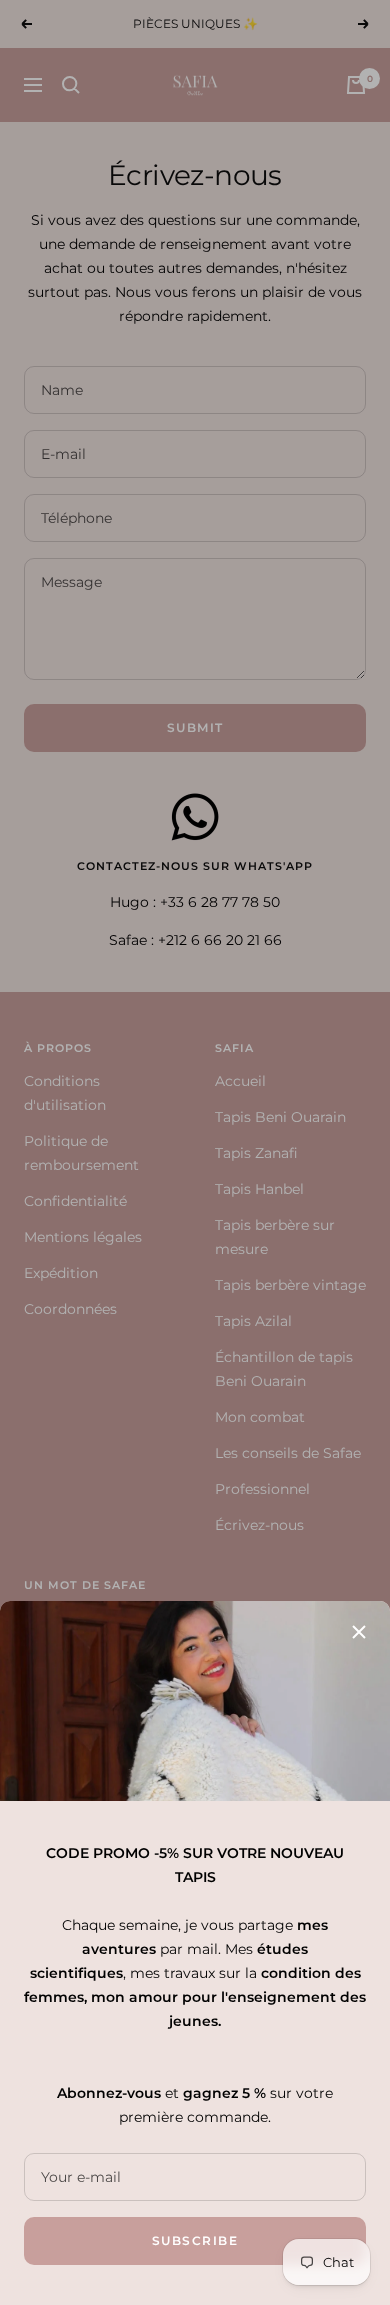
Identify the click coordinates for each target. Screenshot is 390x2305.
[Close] (359, 1632)
